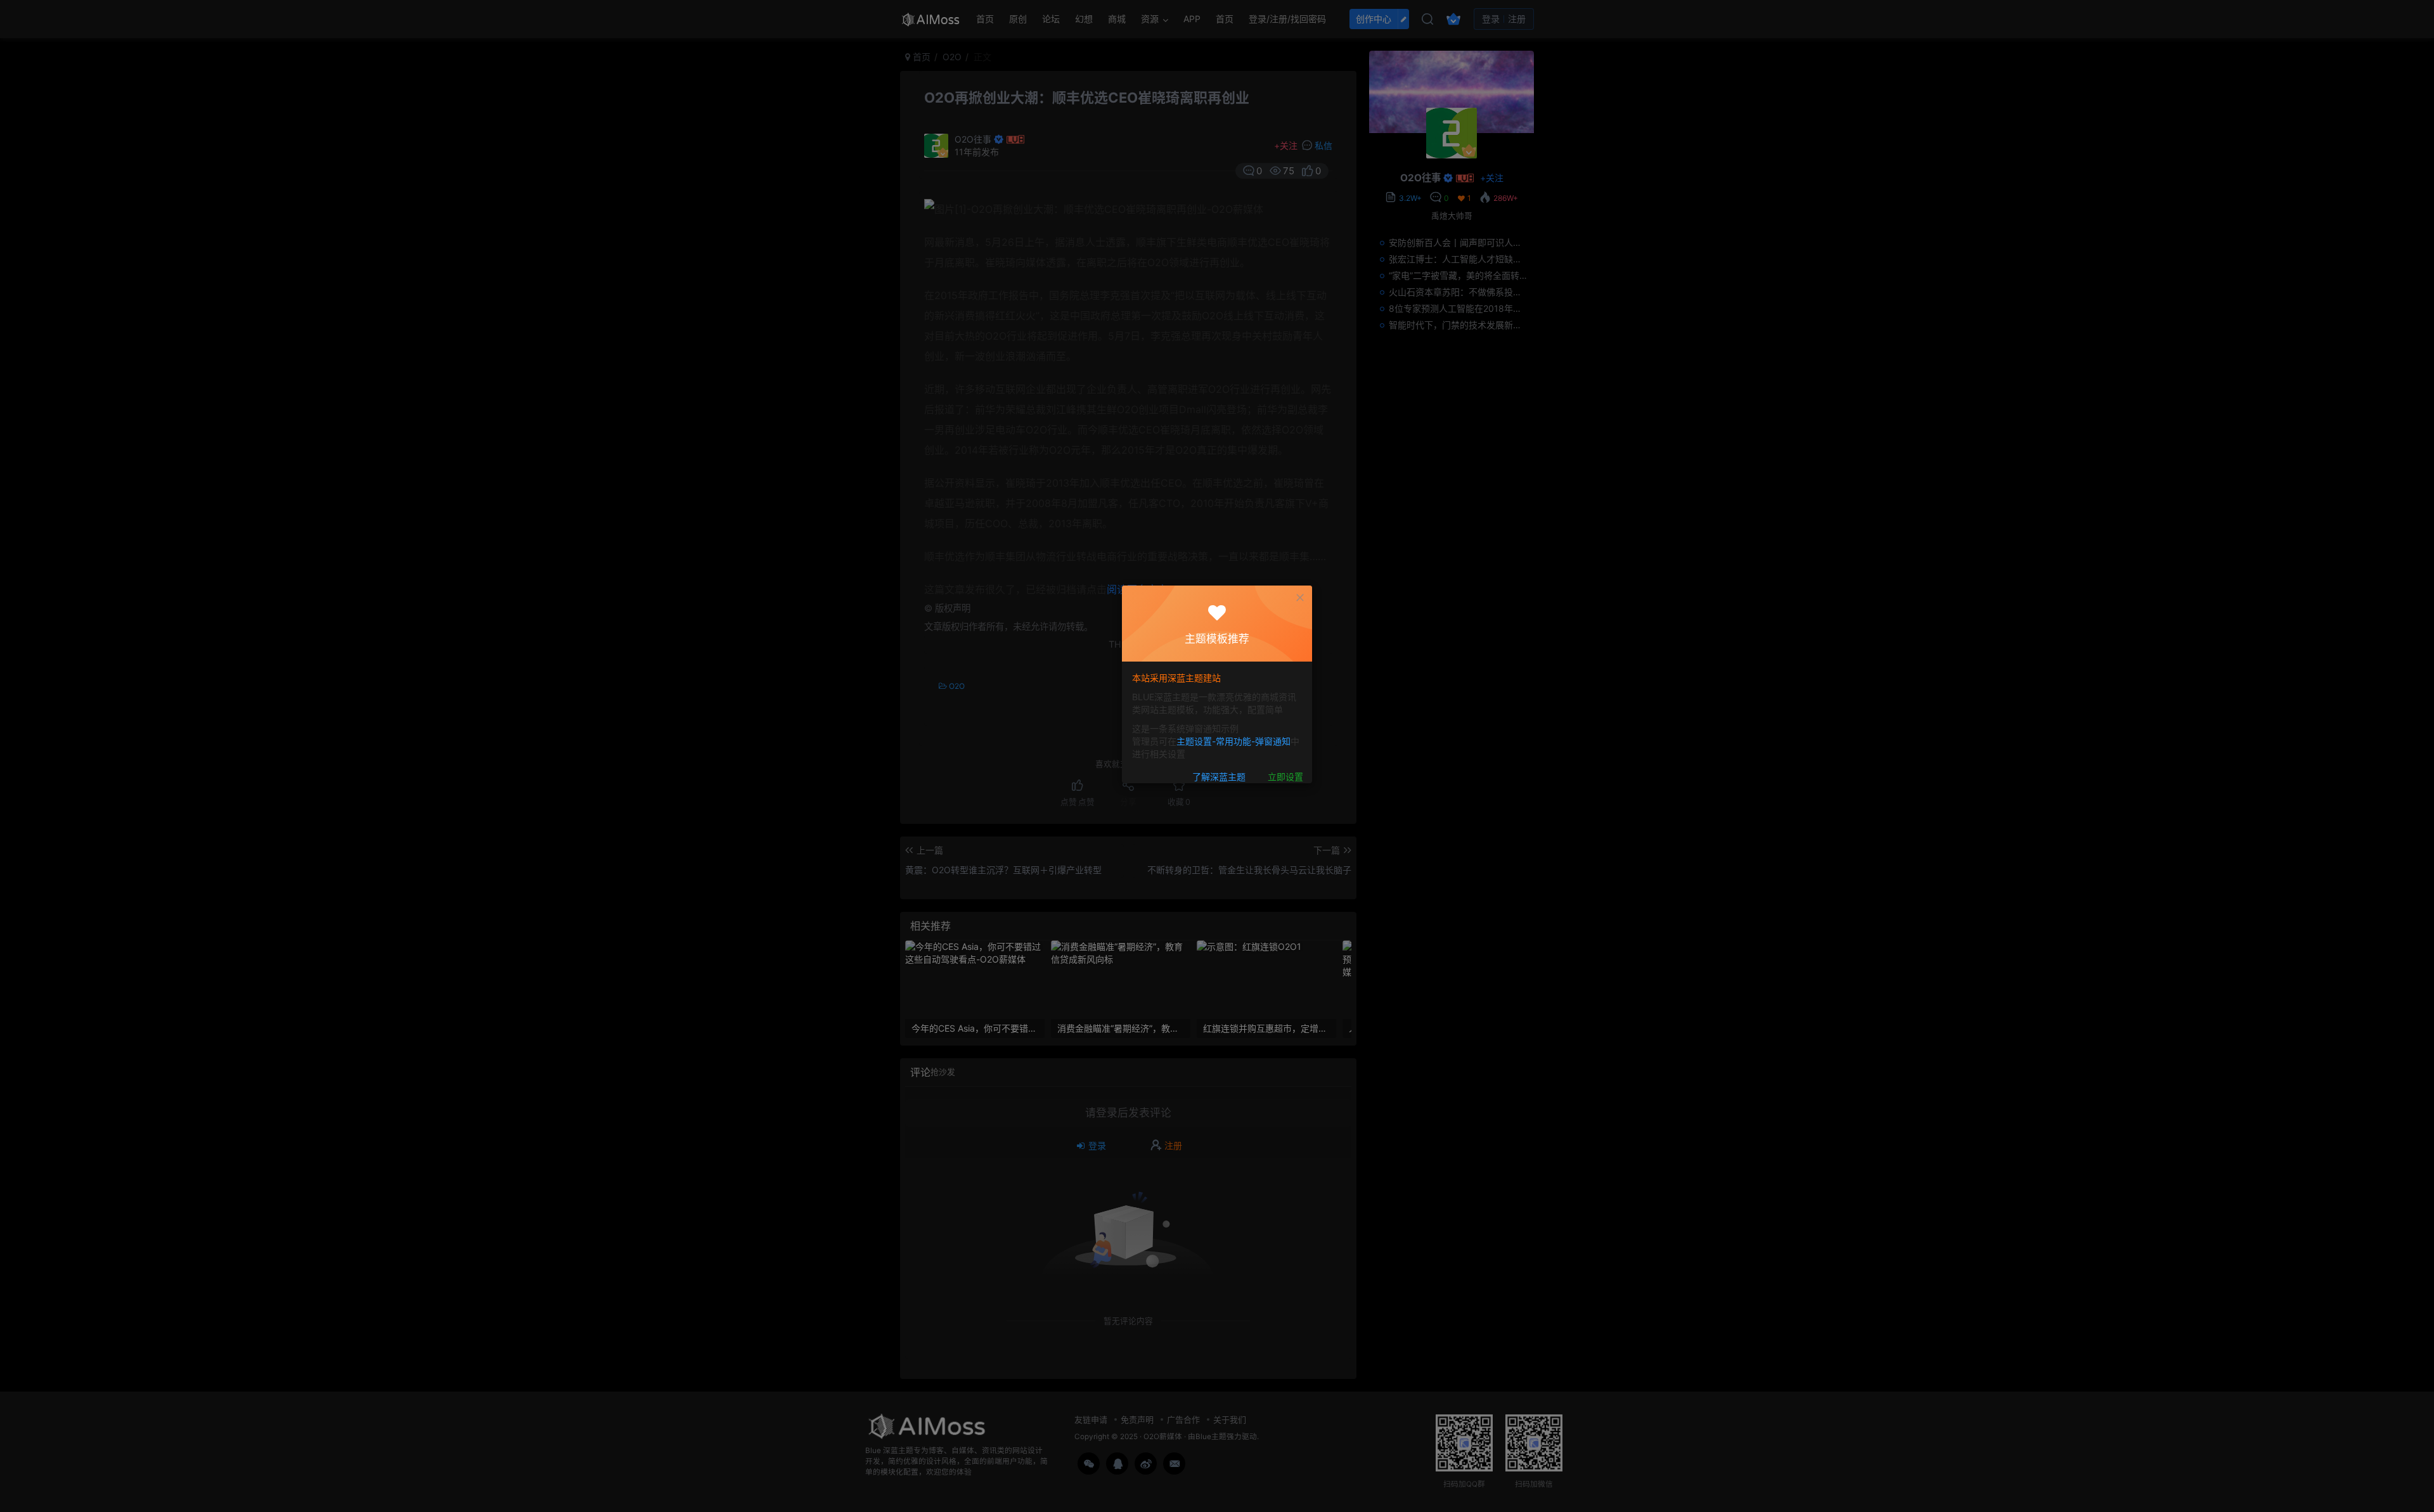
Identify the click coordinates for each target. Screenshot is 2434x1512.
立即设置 (1285, 777)
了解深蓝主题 (1219, 777)
